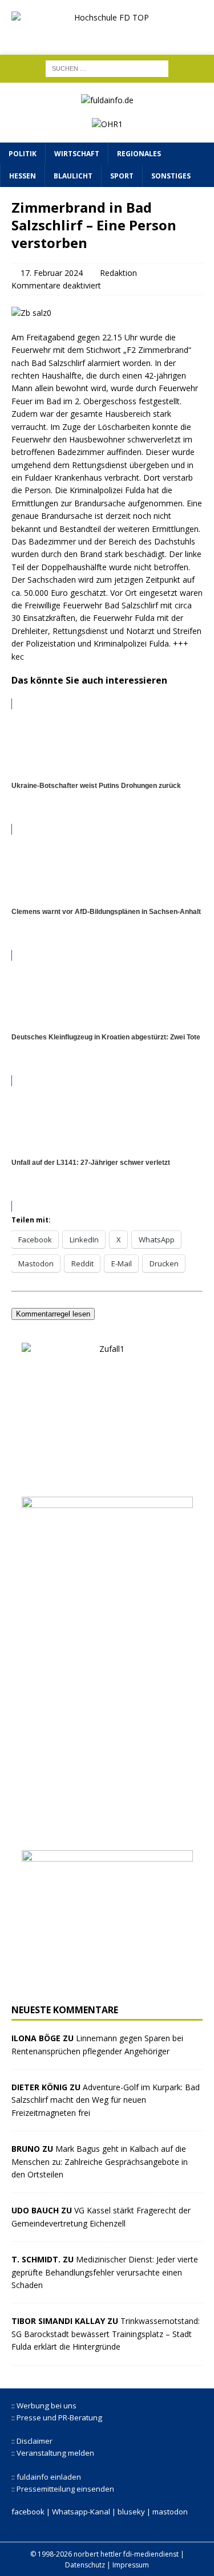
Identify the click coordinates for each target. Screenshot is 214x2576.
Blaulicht (73, 176)
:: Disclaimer (32, 2441)
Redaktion (118, 273)
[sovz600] (107, 1832)
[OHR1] (107, 124)
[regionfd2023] (107, 1986)
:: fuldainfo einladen (46, 2477)
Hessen (23, 176)
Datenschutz (85, 2565)
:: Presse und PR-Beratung (57, 2417)
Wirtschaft (77, 154)
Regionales (139, 154)
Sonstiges (171, 176)
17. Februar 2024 (52, 273)
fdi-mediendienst (151, 2554)
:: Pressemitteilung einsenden (63, 2489)
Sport (122, 176)
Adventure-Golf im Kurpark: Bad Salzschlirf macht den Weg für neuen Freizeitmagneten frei (106, 2100)
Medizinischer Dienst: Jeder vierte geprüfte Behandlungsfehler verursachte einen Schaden (105, 2272)
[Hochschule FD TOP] (107, 34)
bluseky (131, 2512)
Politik (23, 154)
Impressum (131, 2565)
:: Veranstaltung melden (53, 2453)
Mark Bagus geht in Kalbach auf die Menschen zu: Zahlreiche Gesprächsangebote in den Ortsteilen (100, 2161)
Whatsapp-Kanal (81, 2512)
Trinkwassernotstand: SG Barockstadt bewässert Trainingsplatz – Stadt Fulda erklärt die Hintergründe (106, 2334)
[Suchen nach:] (107, 68)
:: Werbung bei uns (44, 2406)
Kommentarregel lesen (53, 1314)
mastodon (170, 2512)
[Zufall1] (107, 1479)
